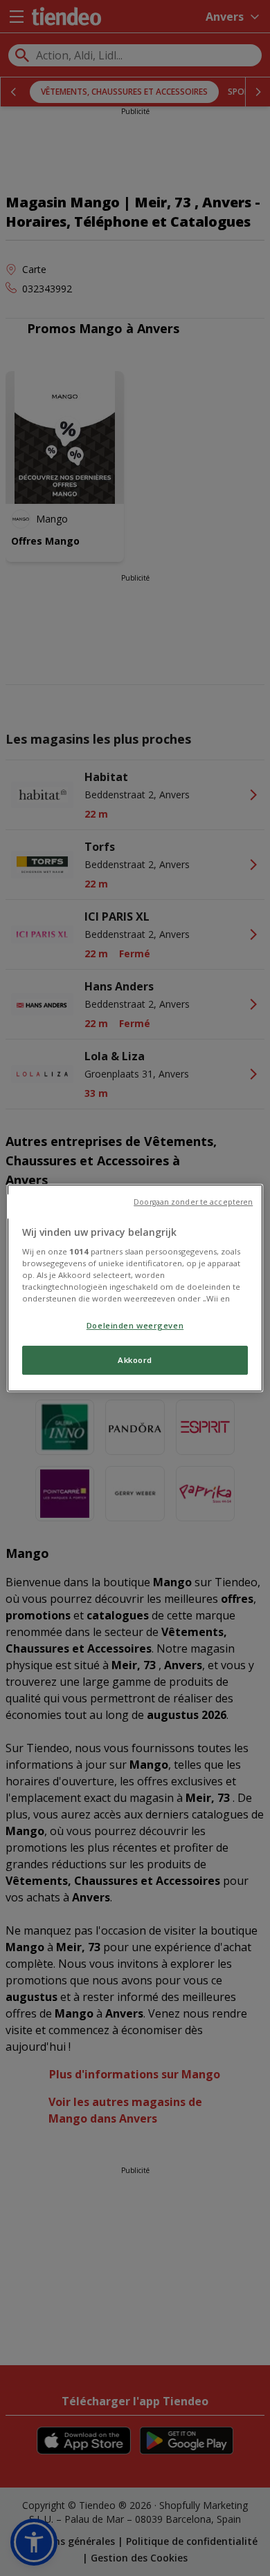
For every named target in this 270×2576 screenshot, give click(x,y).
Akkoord (135, 1361)
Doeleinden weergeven (135, 1325)
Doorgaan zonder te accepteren (193, 1202)
